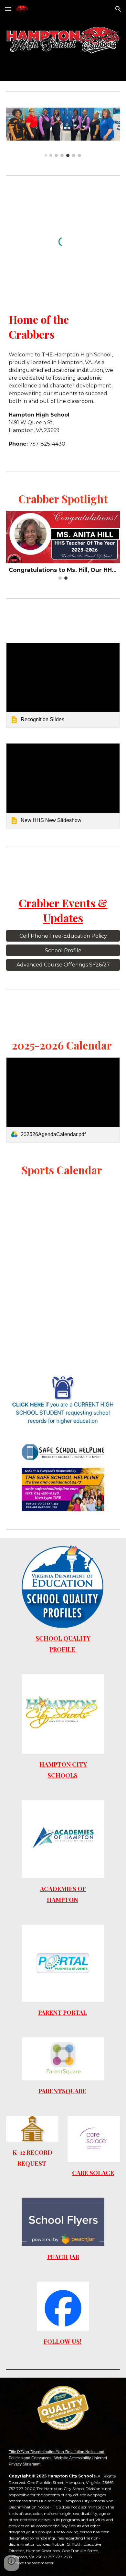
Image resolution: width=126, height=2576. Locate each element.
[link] (63, 685)
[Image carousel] (63, 132)
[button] (8, 9)
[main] (63, 327)
